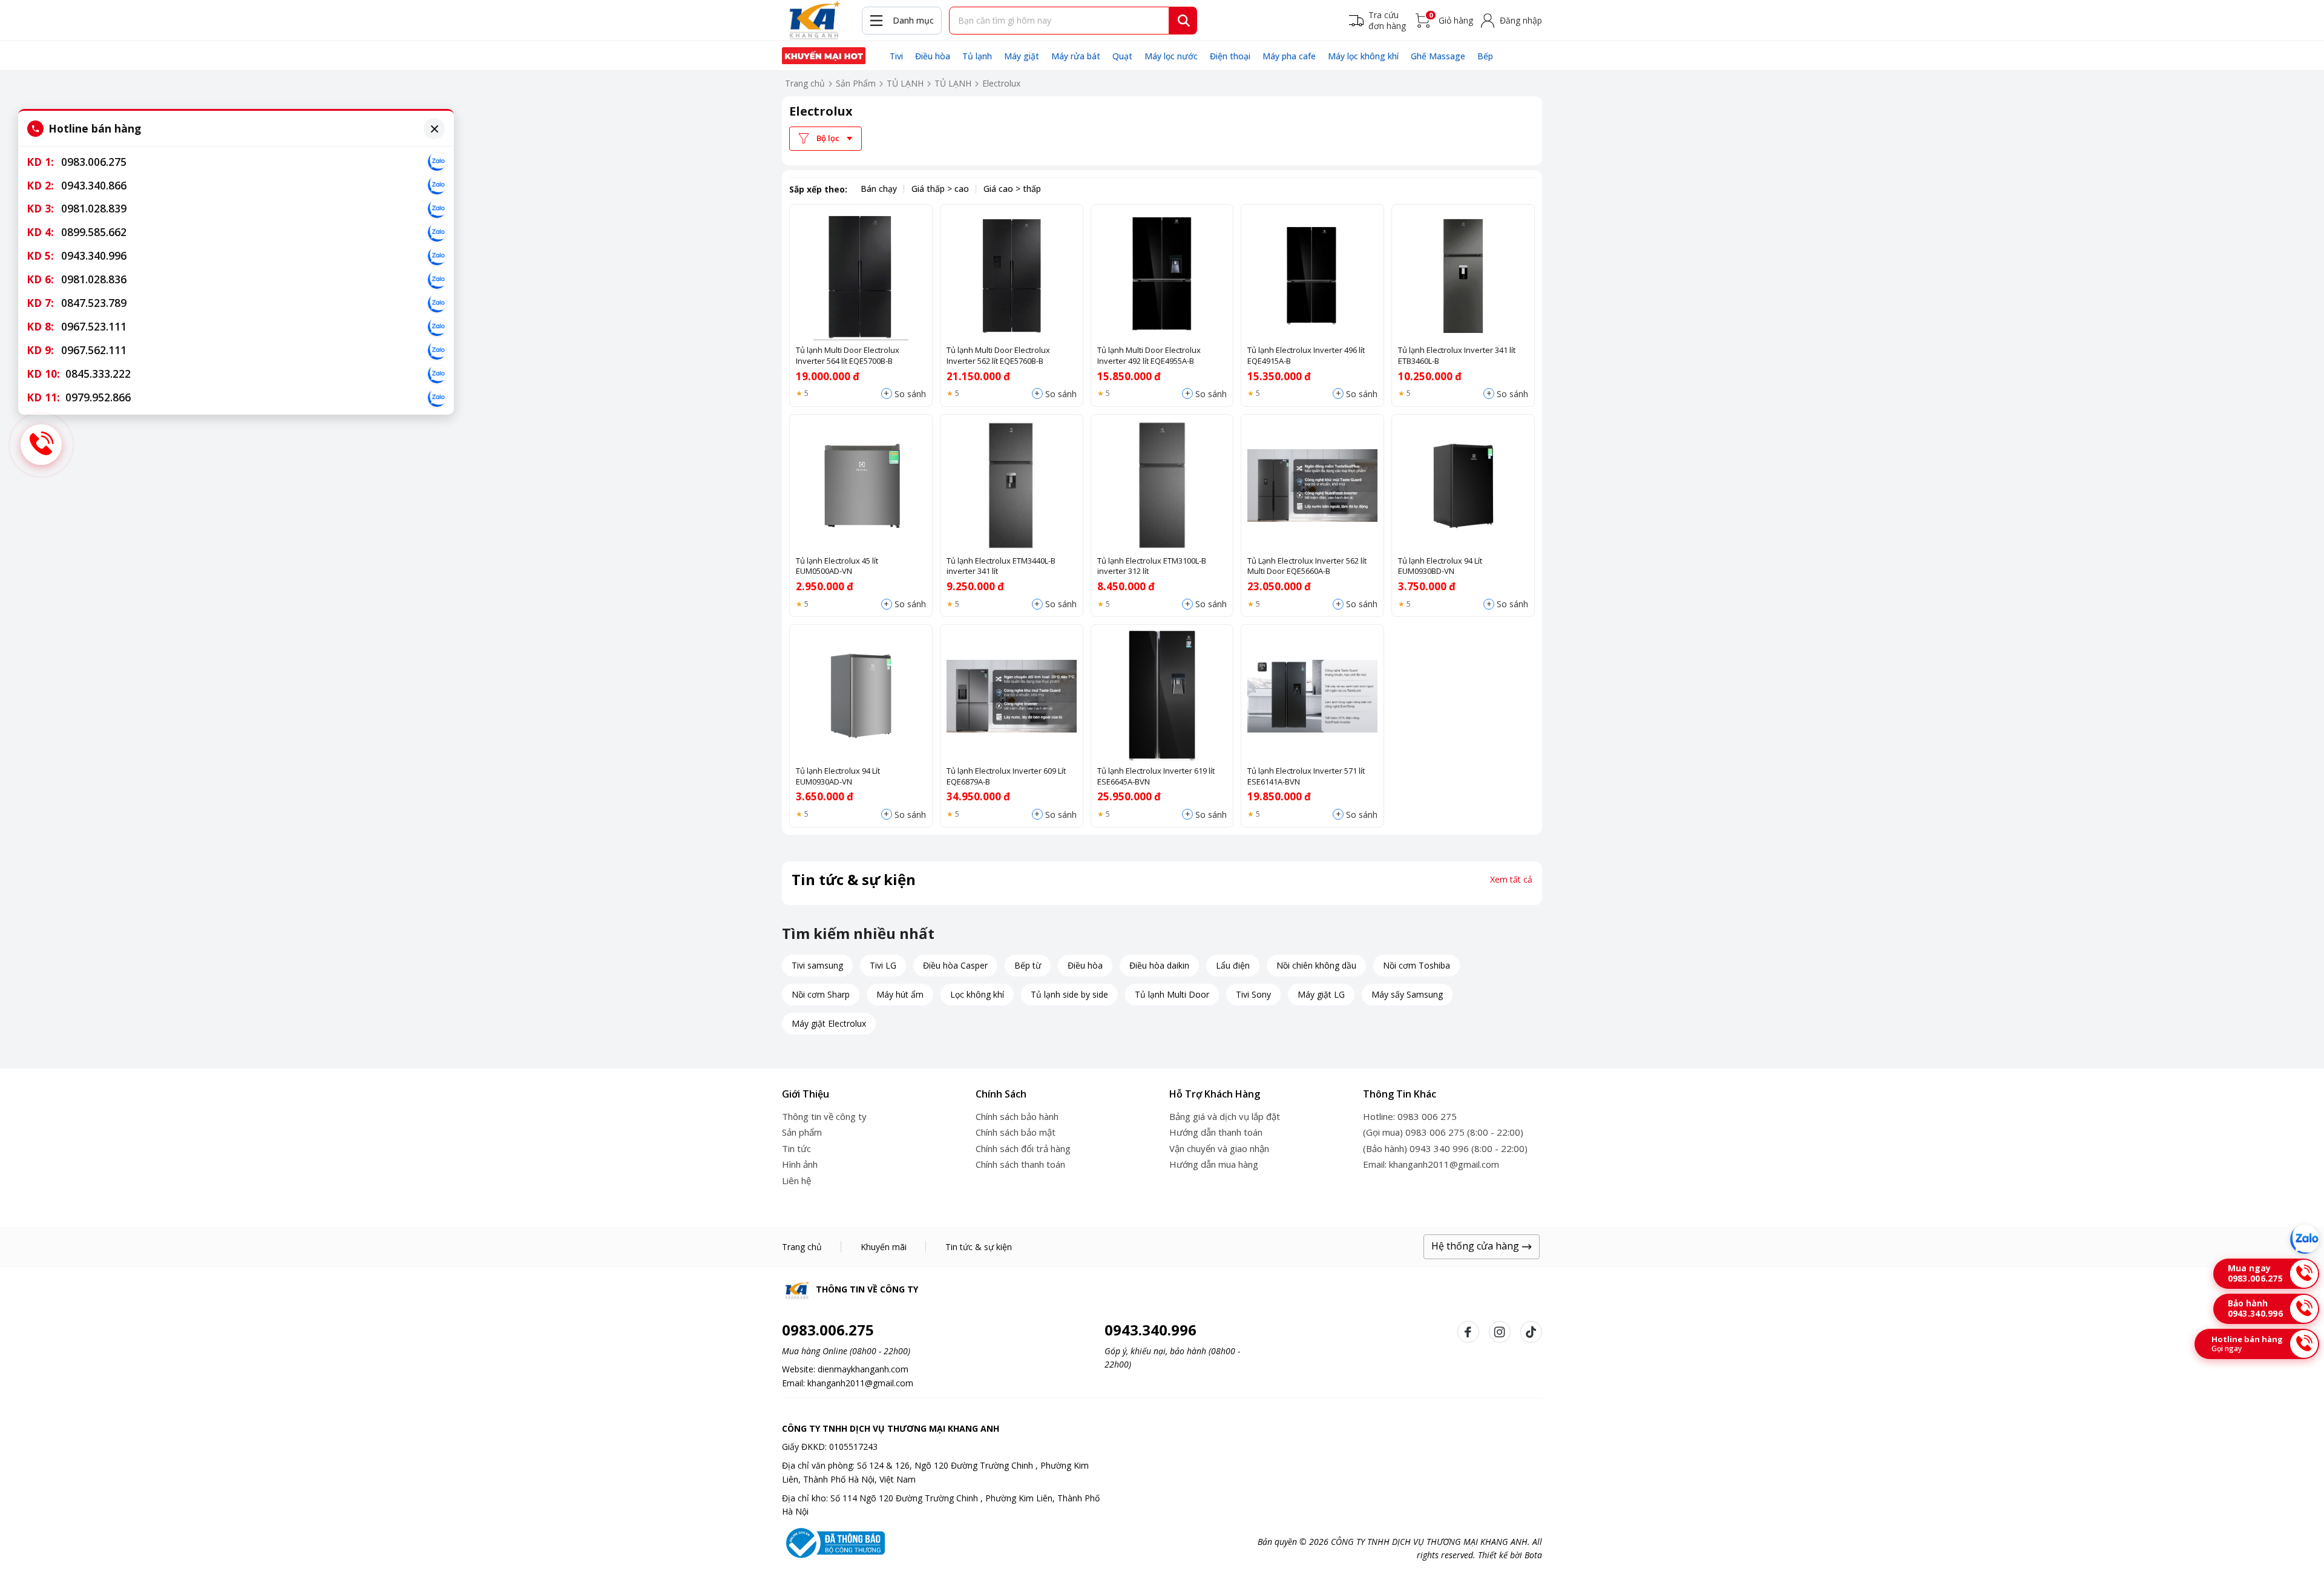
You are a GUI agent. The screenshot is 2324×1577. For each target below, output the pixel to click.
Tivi (896, 56)
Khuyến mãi (884, 1247)
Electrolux (1001, 83)
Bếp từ (1028, 965)
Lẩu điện (1233, 965)
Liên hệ (796, 1180)
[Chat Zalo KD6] (437, 280)
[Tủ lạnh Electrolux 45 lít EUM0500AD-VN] (861, 486)
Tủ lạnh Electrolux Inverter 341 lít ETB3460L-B (1457, 356)
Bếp (1485, 56)
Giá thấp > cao (940, 189)
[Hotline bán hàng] (41, 445)
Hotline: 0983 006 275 (1410, 1116)
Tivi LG (883, 965)
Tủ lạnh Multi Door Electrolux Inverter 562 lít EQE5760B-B (998, 356)
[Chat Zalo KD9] (437, 351)
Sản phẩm (802, 1132)
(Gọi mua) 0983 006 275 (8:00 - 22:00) (1443, 1132)
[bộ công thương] (833, 1542)
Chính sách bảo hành (1017, 1116)
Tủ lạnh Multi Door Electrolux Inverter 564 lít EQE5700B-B (848, 356)
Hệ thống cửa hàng (1476, 1246)
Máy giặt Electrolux (829, 1023)
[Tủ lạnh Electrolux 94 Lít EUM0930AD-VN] (861, 696)
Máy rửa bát (1076, 56)
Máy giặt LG (1321, 994)
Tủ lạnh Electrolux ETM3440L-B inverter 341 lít (1001, 566)
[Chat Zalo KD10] (437, 374)
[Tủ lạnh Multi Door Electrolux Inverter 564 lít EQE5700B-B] (861, 276)
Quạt (1122, 56)
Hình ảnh (800, 1164)
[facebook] (1468, 1332)
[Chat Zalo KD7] (437, 303)
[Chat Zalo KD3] (437, 209)
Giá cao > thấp (1012, 189)
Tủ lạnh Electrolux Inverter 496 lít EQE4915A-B (1306, 356)
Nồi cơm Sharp (821, 994)
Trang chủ (805, 83)
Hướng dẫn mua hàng (1214, 1164)
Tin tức (796, 1148)
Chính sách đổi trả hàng (1023, 1148)
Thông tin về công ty (824, 1116)
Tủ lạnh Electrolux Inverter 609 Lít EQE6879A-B (1006, 776)
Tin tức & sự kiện (979, 1247)
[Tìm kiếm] (1184, 21)
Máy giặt (1022, 56)
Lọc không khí (977, 994)
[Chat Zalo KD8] (437, 327)
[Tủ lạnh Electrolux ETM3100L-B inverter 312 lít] (1162, 486)
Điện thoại (1230, 56)
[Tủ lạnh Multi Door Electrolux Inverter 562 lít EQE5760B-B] (1012, 276)
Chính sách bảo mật (1016, 1132)
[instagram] (1500, 1332)
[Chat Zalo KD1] (437, 162)
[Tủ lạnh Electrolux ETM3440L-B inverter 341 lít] (1012, 486)
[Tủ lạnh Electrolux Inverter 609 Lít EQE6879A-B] (1012, 696)
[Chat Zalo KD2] (437, 185)
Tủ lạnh (977, 56)
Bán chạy (879, 189)
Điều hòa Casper (955, 965)
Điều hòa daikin (1159, 965)
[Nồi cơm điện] (824, 56)
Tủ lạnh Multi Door (1172, 994)
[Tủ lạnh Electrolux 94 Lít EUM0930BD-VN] (1463, 486)
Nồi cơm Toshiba (1416, 965)
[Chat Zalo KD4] (437, 232)
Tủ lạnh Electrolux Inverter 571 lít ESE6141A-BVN (1306, 776)
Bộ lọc (828, 138)
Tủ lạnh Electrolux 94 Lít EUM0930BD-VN (1440, 566)
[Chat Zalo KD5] (437, 256)
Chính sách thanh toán (1020, 1164)
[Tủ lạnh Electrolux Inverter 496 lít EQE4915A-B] (1312, 276)
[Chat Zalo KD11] (437, 398)
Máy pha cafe (1289, 56)
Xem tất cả (1511, 880)
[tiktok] (1531, 1332)
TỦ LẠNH (905, 83)
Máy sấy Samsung (1407, 994)
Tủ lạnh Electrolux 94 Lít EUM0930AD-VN (838, 776)
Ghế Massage (1438, 56)
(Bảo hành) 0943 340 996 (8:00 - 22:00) (1445, 1148)
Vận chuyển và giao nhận (1219, 1148)
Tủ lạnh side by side (1069, 994)
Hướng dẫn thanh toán (1216, 1132)
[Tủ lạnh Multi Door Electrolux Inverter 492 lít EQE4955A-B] (1162, 276)
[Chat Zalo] (2305, 1239)
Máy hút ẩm (900, 994)
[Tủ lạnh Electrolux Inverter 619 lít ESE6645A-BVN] (1162, 696)
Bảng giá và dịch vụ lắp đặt (1225, 1116)
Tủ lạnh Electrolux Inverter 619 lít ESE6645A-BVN (1156, 776)
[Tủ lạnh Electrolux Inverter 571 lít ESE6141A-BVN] (1312, 696)
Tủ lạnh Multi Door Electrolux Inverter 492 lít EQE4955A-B (1149, 356)
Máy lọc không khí (1363, 56)
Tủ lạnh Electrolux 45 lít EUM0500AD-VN (837, 566)
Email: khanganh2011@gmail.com (1431, 1164)
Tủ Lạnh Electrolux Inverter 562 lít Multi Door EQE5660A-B (1307, 566)
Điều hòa (933, 56)
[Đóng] (434, 129)
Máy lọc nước (1171, 56)
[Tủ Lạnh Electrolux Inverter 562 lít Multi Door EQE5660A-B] (1312, 486)
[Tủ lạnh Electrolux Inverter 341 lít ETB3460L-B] (1463, 276)
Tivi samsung (817, 965)
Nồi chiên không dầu (1316, 965)
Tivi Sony (1253, 994)
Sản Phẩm (856, 83)
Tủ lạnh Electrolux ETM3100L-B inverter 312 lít (1152, 566)
